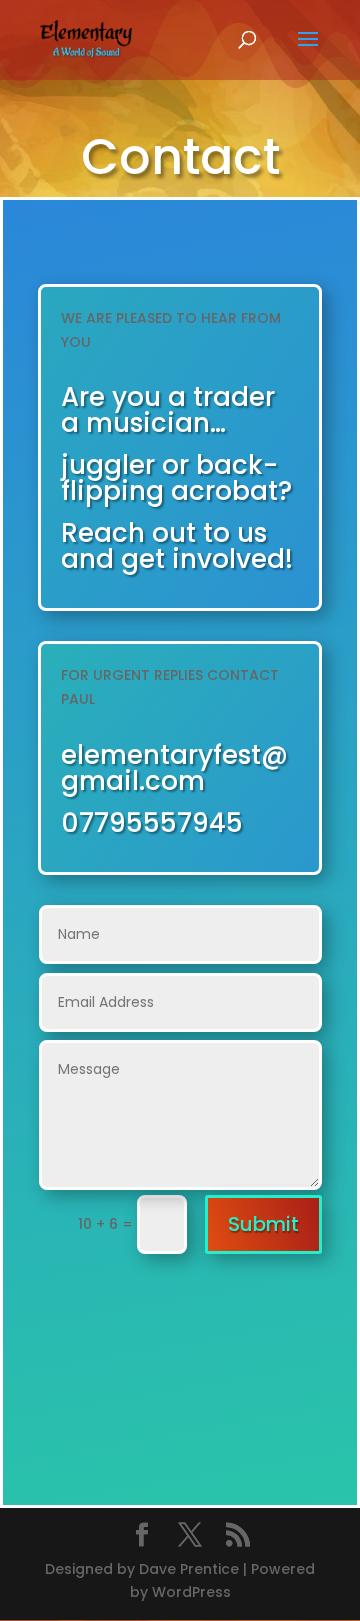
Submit (263, 1224)
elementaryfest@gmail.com (174, 768)
